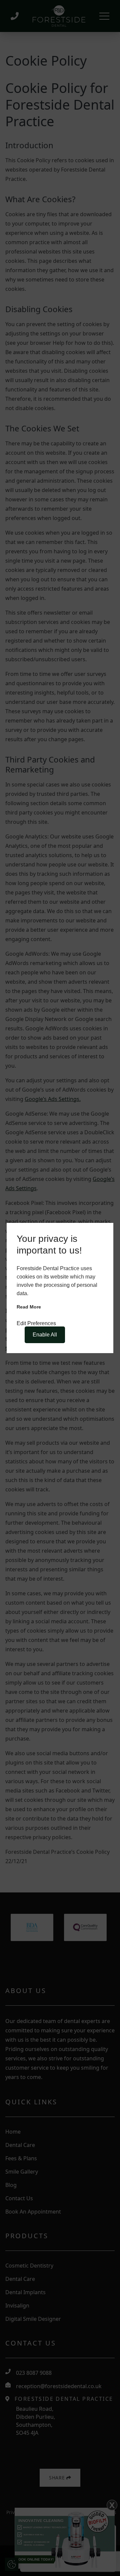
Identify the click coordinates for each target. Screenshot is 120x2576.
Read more (29, 1307)
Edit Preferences (36, 1323)
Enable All (45, 1335)
